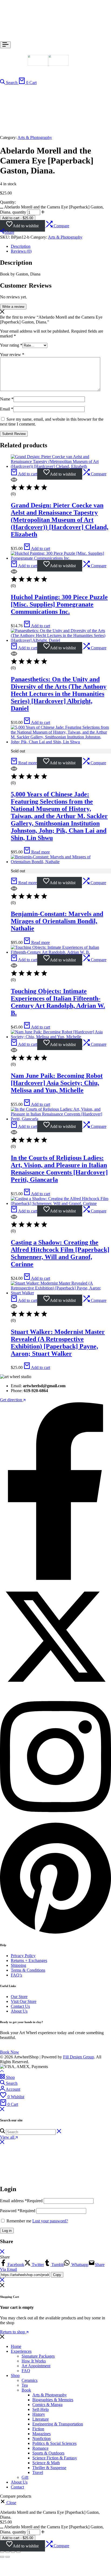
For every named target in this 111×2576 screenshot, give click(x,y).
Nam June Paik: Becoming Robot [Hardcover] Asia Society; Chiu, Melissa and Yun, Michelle (57, 1083)
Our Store (19, 1997)
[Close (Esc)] (18, 2552)
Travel (38, 2472)
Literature (41, 2419)
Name (7, 399)
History (39, 2414)
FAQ (26, 2371)
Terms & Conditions (28, 1970)
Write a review (13, 307)
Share (9, 232)
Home (16, 2346)
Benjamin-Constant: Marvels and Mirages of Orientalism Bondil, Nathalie (57, 921)
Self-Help (41, 2409)
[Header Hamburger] (5, 45)
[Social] (55, 1579)
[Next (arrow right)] (8, 2557)
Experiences (21, 2351)
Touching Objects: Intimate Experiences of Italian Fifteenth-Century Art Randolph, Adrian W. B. (58, 1002)
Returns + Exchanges (29, 1960)
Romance (40, 2448)
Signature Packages (38, 2356)
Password (18, 2211)
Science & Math (46, 2463)
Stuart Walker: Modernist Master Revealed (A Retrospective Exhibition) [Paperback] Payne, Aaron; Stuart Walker (58, 1343)
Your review (12, 355)
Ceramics (30, 2380)
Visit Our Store (24, 2001)
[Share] (13, 2552)
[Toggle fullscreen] (8, 2552)
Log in (7, 2231)
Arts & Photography (35, 137)
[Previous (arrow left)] (2, 2557)
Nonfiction (41, 2439)
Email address (21, 2201)
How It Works (34, 2361)
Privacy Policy (23, 1956)
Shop (15, 2375)
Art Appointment (36, 2366)
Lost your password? (50, 2221)
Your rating (11, 345)
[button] (57, 226)
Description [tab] (21, 246)
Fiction (38, 2429)
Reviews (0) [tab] (21, 251)
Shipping (18, 1965)
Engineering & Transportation (58, 2424)
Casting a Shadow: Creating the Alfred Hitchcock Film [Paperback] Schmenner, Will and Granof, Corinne (60, 1253)
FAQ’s (16, 1975)
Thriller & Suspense (49, 2468)
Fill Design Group (79, 2057)
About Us (19, 2011)
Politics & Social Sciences (54, 2443)
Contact (17, 2487)
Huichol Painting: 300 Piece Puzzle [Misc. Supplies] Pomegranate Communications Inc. (59, 604)
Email (7, 409)
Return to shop (13, 2332)
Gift (25, 2477)
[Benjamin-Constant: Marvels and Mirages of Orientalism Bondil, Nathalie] (61, 862)
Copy (57, 2275)
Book (26, 2390)
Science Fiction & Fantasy (55, 2458)
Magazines (41, 2434)
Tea (25, 2385)
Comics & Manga (47, 2405)
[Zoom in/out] (2, 2552)
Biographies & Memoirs (53, 2400)
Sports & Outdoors (48, 2453)
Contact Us (20, 2006)
